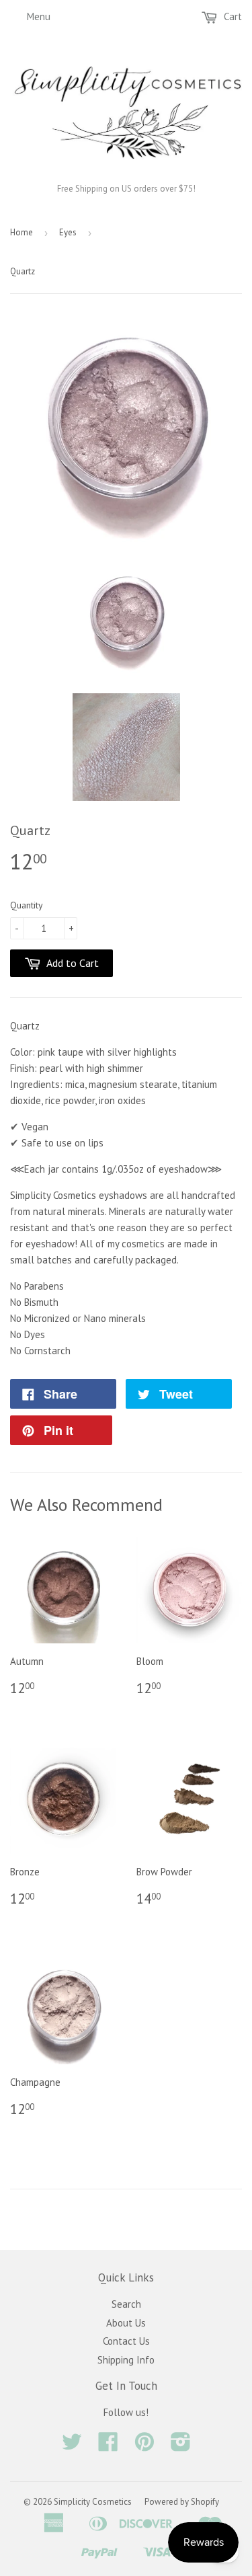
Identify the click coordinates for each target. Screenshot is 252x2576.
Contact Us (126, 2341)
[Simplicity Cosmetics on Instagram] (181, 2446)
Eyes (68, 232)
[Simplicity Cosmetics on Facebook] (108, 2446)
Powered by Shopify (182, 2502)
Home (22, 232)
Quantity (27, 905)
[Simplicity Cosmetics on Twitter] (72, 2446)
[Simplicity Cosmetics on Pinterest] (144, 2446)
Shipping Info (126, 2360)
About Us (126, 2323)
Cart (232, 16)
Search (126, 2304)
